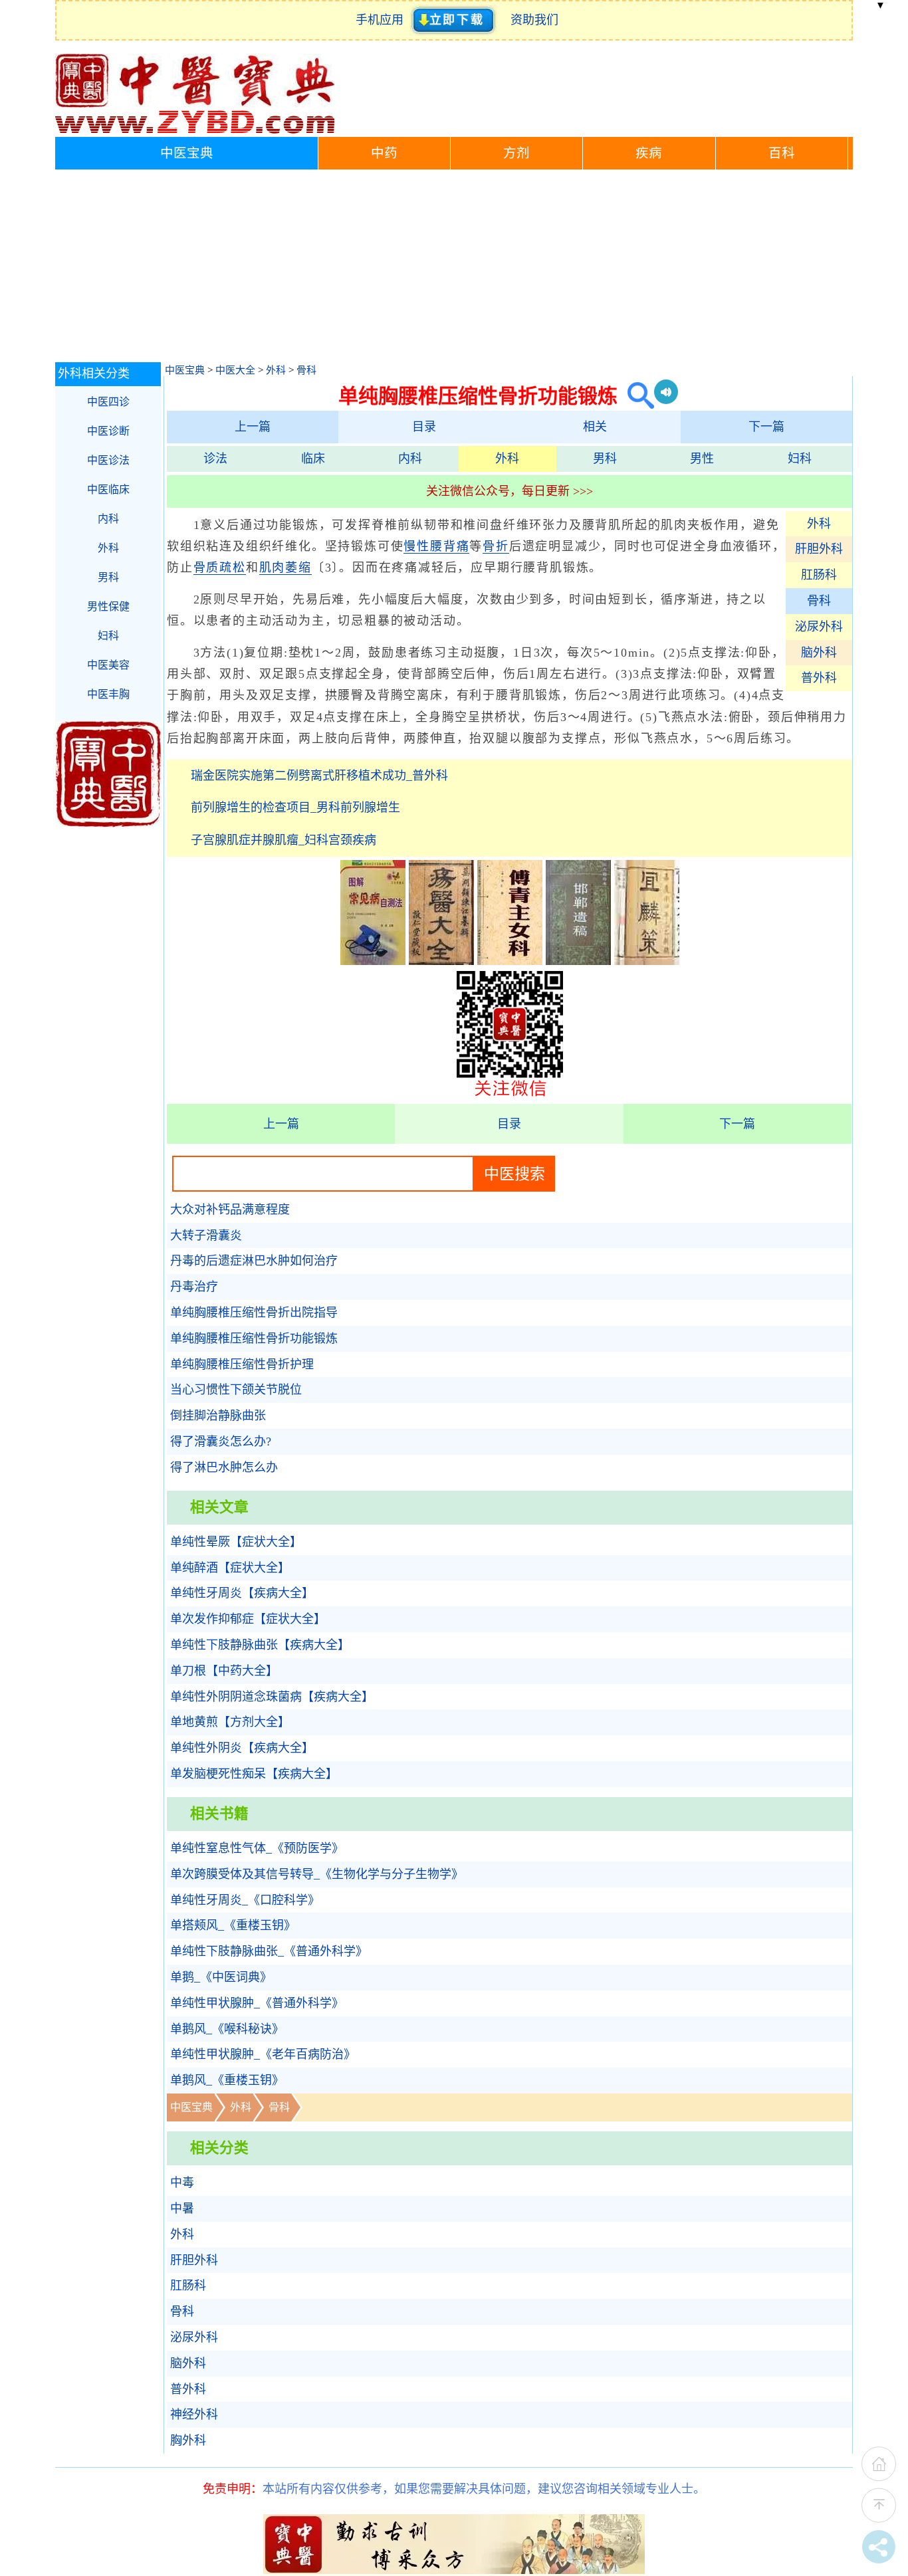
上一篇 (253, 427)
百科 (782, 153)
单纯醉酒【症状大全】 (230, 1568)
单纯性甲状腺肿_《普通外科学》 (257, 2003)
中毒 (182, 2183)
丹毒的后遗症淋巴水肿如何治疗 (254, 1261)
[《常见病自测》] (373, 961)
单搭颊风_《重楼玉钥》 (233, 1925)
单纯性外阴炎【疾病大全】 (242, 1748)
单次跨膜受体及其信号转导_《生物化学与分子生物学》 (317, 1874)
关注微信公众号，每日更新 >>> (510, 491)
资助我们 (534, 20)
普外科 (819, 678)
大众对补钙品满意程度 (230, 1210)
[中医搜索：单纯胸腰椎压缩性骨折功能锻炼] (636, 396)
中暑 (182, 2208)
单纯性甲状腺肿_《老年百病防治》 (263, 2054)
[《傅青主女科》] (510, 961)
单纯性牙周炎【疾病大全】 (242, 1593)
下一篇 (766, 427)
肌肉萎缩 (285, 568)
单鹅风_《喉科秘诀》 (227, 2029)
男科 (605, 459)
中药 (384, 153)
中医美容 (108, 665)
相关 (595, 427)
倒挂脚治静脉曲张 (218, 1416)
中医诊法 (108, 460)
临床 (313, 459)
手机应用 (383, 20)
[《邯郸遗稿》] (578, 961)
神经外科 (194, 2415)
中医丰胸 (108, 694)
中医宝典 (187, 153)
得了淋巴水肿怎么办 (224, 1467)
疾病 (649, 153)
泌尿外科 (819, 627)
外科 (276, 370)
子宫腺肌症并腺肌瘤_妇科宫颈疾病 (284, 840)
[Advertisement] (454, 269)
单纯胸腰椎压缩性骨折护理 (242, 1364)
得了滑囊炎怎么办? (221, 1442)
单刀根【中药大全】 (224, 1671)
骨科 (306, 370)
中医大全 (235, 370)
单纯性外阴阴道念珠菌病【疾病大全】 (272, 1697)
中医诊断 (108, 431)
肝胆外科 (819, 549)
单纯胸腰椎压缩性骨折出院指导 (254, 1313)
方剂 (516, 153)
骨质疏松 (220, 568)
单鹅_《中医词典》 (221, 1977)
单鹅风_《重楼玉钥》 (227, 2080)
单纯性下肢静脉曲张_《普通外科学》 (269, 1951)
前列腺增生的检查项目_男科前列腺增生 (295, 807)
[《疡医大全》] (441, 961)
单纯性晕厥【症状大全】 (236, 1542)
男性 (702, 459)
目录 (424, 427)
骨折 (496, 546)
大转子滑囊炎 (206, 1235)
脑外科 (819, 653)
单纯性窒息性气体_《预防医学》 (257, 1848)
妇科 (800, 459)
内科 (410, 459)
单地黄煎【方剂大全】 (230, 1722)
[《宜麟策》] (647, 961)
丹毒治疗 (194, 1287)
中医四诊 (108, 402)
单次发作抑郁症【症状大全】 (248, 1619)
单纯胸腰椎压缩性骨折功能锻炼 (254, 1339)
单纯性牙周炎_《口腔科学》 (245, 1900)
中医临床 (108, 489)
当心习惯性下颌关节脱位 (236, 1390)
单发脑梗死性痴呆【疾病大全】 (254, 1774)
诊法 (215, 459)
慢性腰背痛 (436, 546)
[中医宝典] (195, 130)
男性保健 (108, 606)
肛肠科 (819, 575)
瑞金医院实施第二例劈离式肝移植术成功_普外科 (319, 776)
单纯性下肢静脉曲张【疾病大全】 (260, 1645)
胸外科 (188, 2440)
